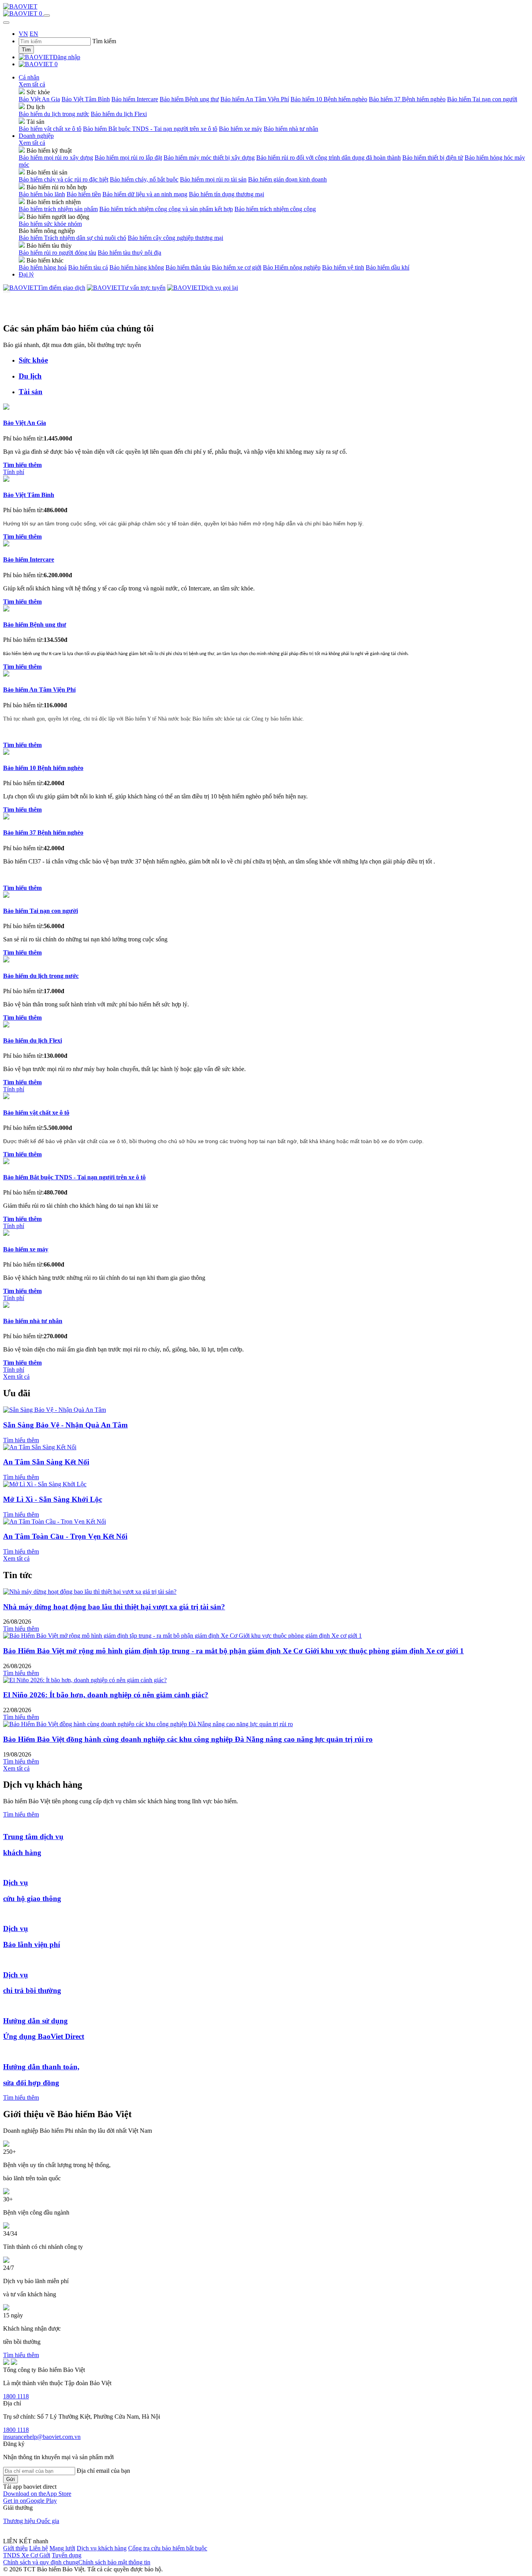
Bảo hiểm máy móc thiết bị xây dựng (209, 158)
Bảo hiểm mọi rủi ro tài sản (213, 179)
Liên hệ (39, 2548)
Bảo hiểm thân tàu (188, 267)
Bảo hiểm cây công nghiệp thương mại (175, 238)
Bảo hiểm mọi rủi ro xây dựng (56, 158)
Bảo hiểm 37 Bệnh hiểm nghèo (407, 99)
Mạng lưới (62, 2548)
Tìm (26, 50)
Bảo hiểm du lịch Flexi (119, 114)
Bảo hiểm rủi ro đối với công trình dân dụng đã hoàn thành (329, 158)
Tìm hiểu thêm (21, 1440)
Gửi (11, 2479)
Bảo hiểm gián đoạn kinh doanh (287, 179)
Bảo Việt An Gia (39, 99)
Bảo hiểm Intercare (135, 99)
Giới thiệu (15, 2548)
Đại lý (26, 274)
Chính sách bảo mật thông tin (114, 2562)
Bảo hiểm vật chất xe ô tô (50, 129)
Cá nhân (29, 77)
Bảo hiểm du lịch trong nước (54, 114)
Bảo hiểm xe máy (240, 129)
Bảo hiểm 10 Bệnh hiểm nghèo (329, 99)
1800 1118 (16, 2396)
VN (23, 34)
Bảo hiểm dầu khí (388, 267)
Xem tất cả (32, 84)
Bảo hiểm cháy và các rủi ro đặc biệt (63, 179)
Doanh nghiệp (36, 136)
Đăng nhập (67, 57)
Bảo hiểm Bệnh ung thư (189, 99)
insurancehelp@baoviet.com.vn (42, 2437)
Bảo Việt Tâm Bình (86, 99)
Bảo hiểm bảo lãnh (42, 194)
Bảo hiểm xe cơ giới (237, 267)
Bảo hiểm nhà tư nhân (291, 129)
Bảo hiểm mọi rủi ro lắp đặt (128, 158)
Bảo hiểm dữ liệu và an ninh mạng (145, 194)
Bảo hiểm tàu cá (88, 267)
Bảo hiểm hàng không (137, 267)
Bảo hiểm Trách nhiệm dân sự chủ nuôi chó (72, 238)
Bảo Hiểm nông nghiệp (292, 267)
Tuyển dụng (67, 2555)
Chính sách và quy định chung (41, 2562)
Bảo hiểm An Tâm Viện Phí (255, 99)
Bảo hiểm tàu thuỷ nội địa (129, 253)
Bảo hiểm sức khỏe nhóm (50, 224)
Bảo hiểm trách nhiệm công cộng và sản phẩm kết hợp (166, 209)
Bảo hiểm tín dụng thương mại (226, 194)
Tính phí (14, 472)
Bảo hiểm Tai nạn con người (482, 99)
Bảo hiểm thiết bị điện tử (433, 158)
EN (34, 34)
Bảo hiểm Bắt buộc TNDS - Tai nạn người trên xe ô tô (150, 129)
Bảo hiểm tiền (84, 194)
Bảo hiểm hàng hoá (43, 267)
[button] (37, 2494)
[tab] (274, 360)
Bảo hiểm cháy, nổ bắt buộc (144, 179)
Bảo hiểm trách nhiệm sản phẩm (58, 209)
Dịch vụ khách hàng (102, 2548)
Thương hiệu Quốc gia (31, 2521)
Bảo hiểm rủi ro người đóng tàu (57, 253)
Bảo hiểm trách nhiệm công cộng (275, 209)
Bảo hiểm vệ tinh (343, 267)
